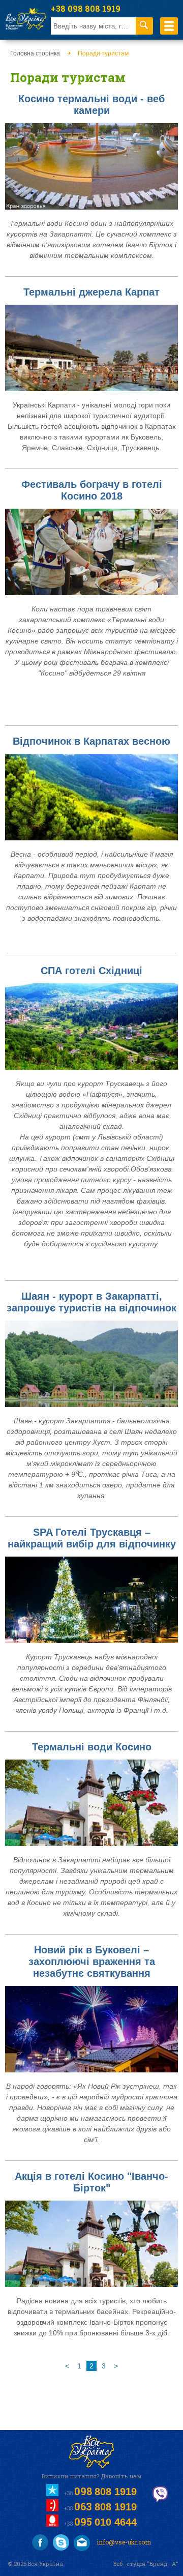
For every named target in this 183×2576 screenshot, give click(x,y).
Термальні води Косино (92, 1747)
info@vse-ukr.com (123, 2542)
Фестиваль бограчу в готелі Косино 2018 (92, 490)
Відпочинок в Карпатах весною (91, 741)
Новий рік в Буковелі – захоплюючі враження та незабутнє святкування (92, 1962)
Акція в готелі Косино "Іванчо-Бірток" (91, 2182)
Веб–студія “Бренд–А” (146, 2564)
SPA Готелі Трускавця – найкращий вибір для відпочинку (92, 1538)
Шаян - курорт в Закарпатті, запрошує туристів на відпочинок (91, 1302)
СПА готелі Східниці (91, 971)
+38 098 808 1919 (86, 8)
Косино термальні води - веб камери (91, 105)
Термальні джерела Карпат (91, 292)
